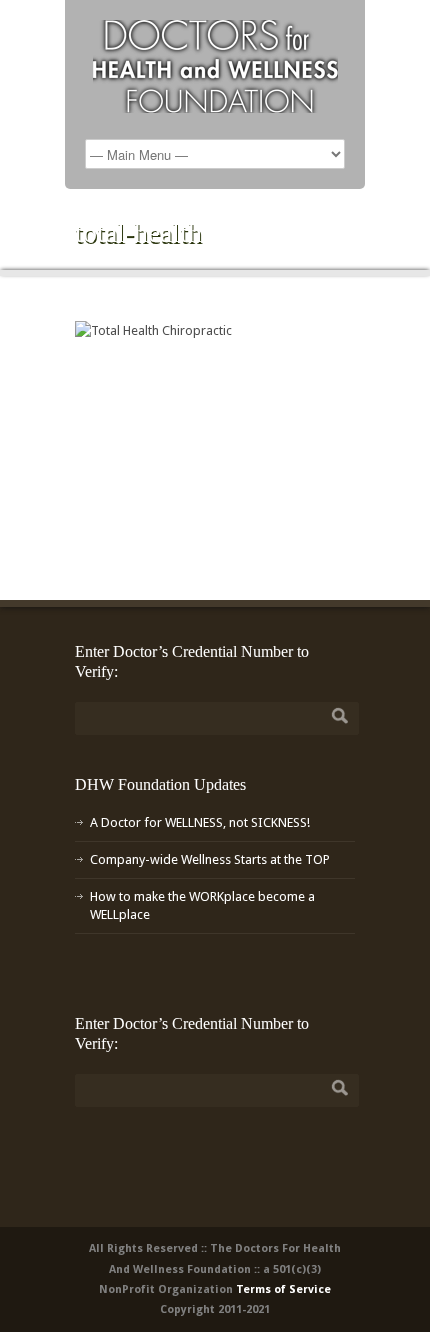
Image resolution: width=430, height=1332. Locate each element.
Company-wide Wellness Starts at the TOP (210, 859)
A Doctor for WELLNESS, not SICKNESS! (200, 822)
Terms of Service (283, 1289)
